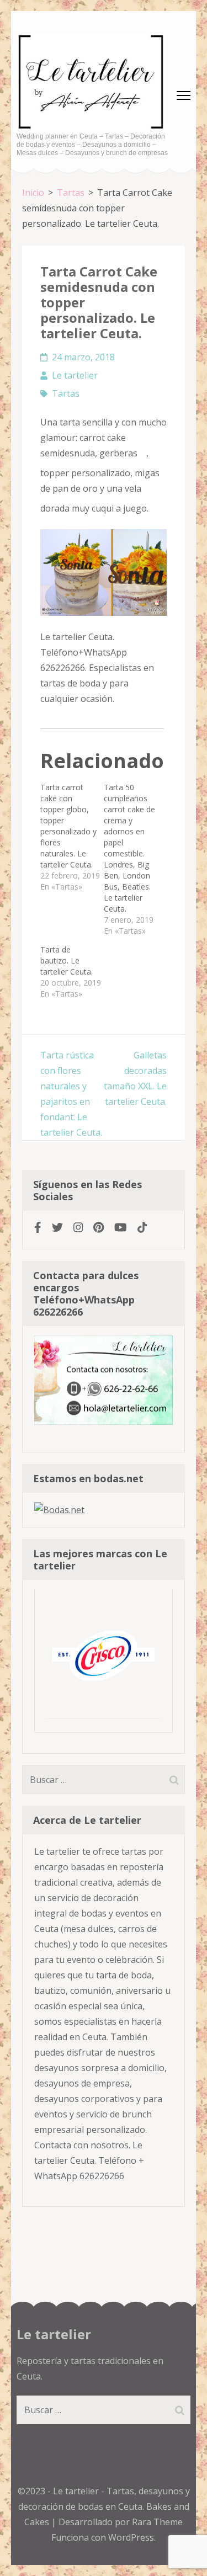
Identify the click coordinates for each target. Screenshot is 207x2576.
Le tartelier (75, 375)
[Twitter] (57, 1228)
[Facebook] (38, 1228)
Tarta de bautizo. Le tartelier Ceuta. (67, 960)
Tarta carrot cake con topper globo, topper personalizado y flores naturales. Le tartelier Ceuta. (68, 826)
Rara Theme (157, 2522)
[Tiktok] (142, 1228)
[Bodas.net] (59, 1510)
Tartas (66, 393)
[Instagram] (78, 1228)
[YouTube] (121, 1228)
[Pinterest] (99, 1228)
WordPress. (132, 2537)
